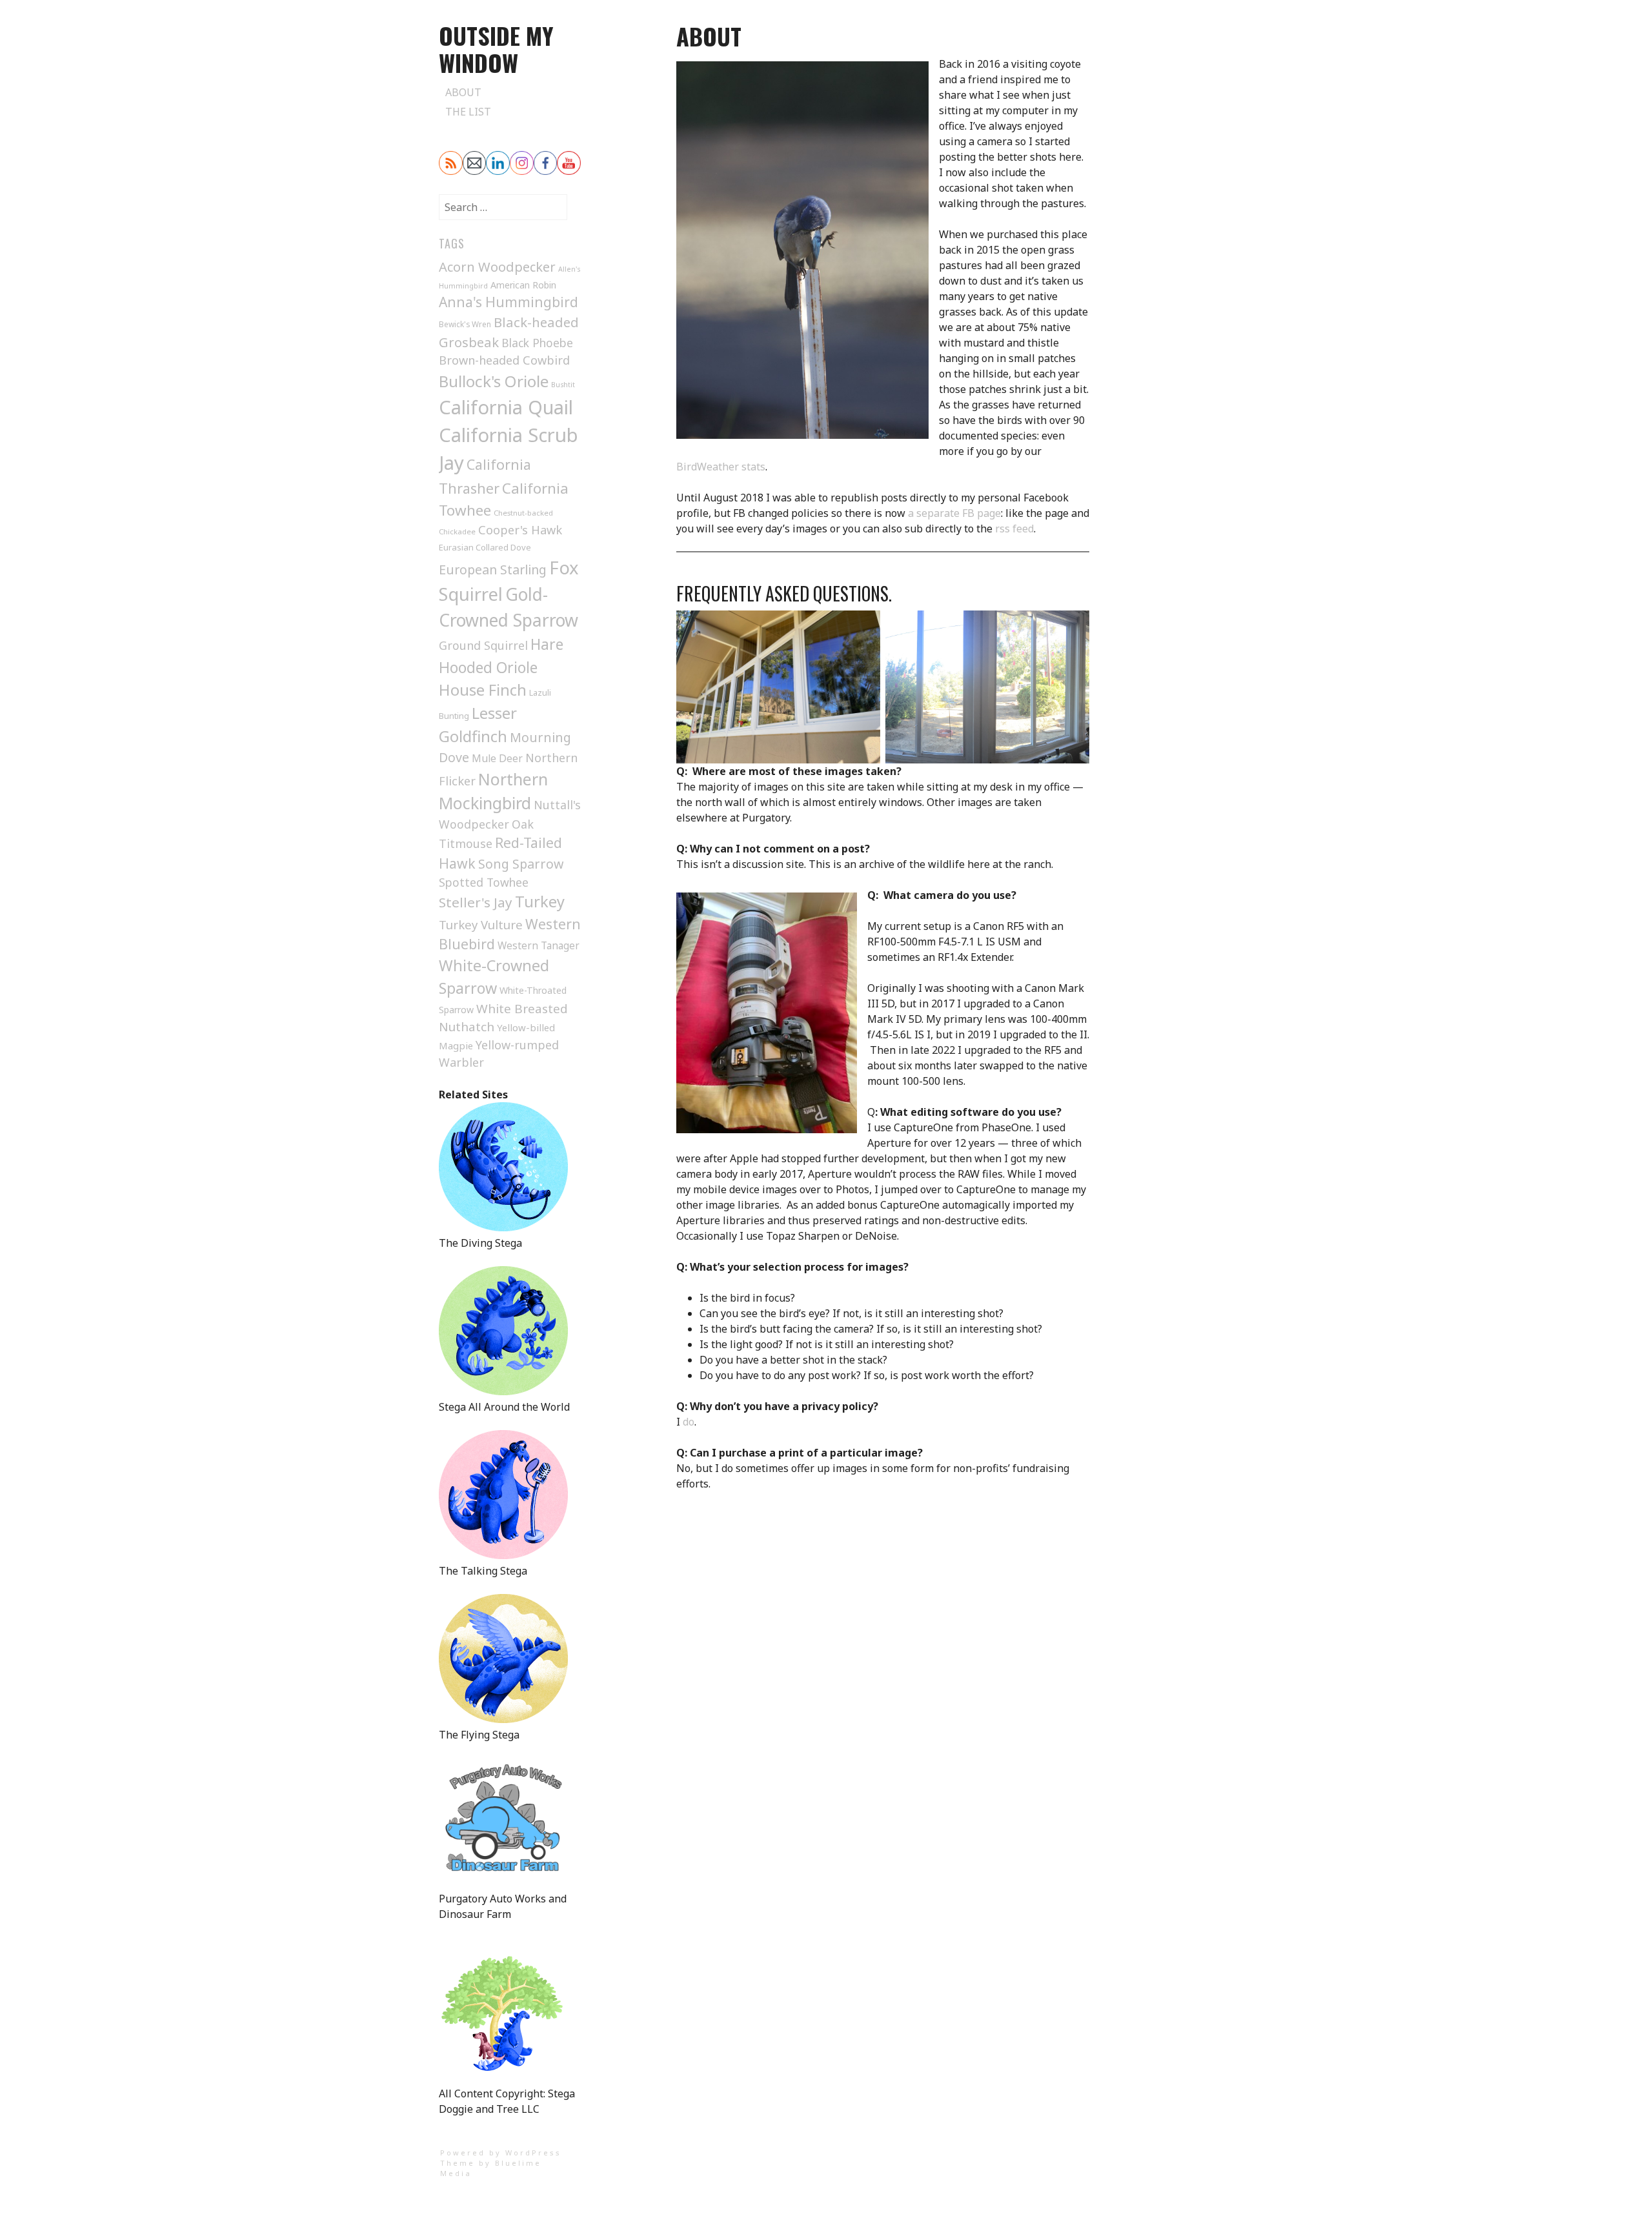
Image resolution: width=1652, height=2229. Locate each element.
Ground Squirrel (483, 645)
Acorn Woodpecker (497, 267)
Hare (547, 644)
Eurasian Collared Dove (485, 547)
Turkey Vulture (481, 924)
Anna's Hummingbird (509, 302)
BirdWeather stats (721, 467)
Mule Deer (497, 758)
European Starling (493, 570)
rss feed (1014, 529)
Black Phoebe (537, 343)
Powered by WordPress (501, 2153)
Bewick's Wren (465, 324)
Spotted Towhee (484, 882)
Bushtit (563, 385)
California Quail (506, 407)
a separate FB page (954, 513)
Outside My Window (496, 49)
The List (468, 112)
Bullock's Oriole (494, 381)
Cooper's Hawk (520, 530)
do (687, 1422)
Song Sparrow (521, 864)
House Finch (483, 690)
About (463, 92)
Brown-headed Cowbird (504, 360)
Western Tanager (539, 946)
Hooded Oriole (488, 667)
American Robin (523, 285)
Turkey (540, 902)
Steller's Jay (476, 902)
